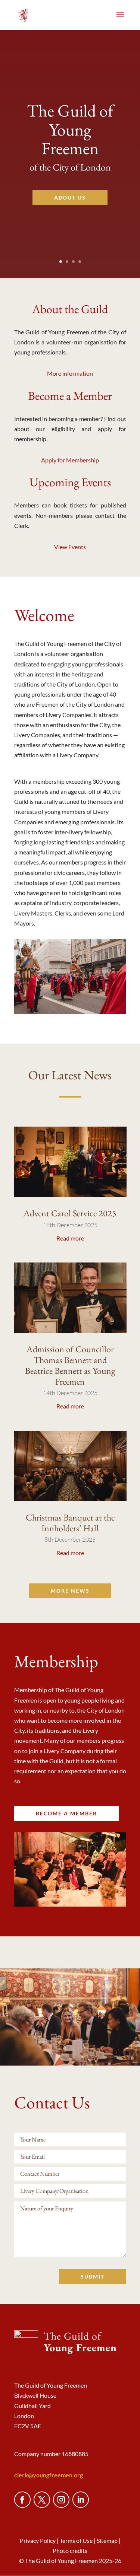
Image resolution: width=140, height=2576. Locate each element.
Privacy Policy (38, 2540)
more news (70, 1591)
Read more (70, 1238)
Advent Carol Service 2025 (70, 1213)
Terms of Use (76, 2540)
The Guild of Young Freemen (70, 129)
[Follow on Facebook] (22, 2500)
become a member (66, 1813)
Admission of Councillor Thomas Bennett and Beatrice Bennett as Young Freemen (70, 1365)
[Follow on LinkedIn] (81, 2500)
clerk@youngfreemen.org (49, 2475)
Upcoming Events (70, 483)
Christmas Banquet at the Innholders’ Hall (70, 1523)
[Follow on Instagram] (61, 2500)
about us (70, 198)
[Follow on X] (42, 2500)
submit (93, 2276)
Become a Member (70, 397)
